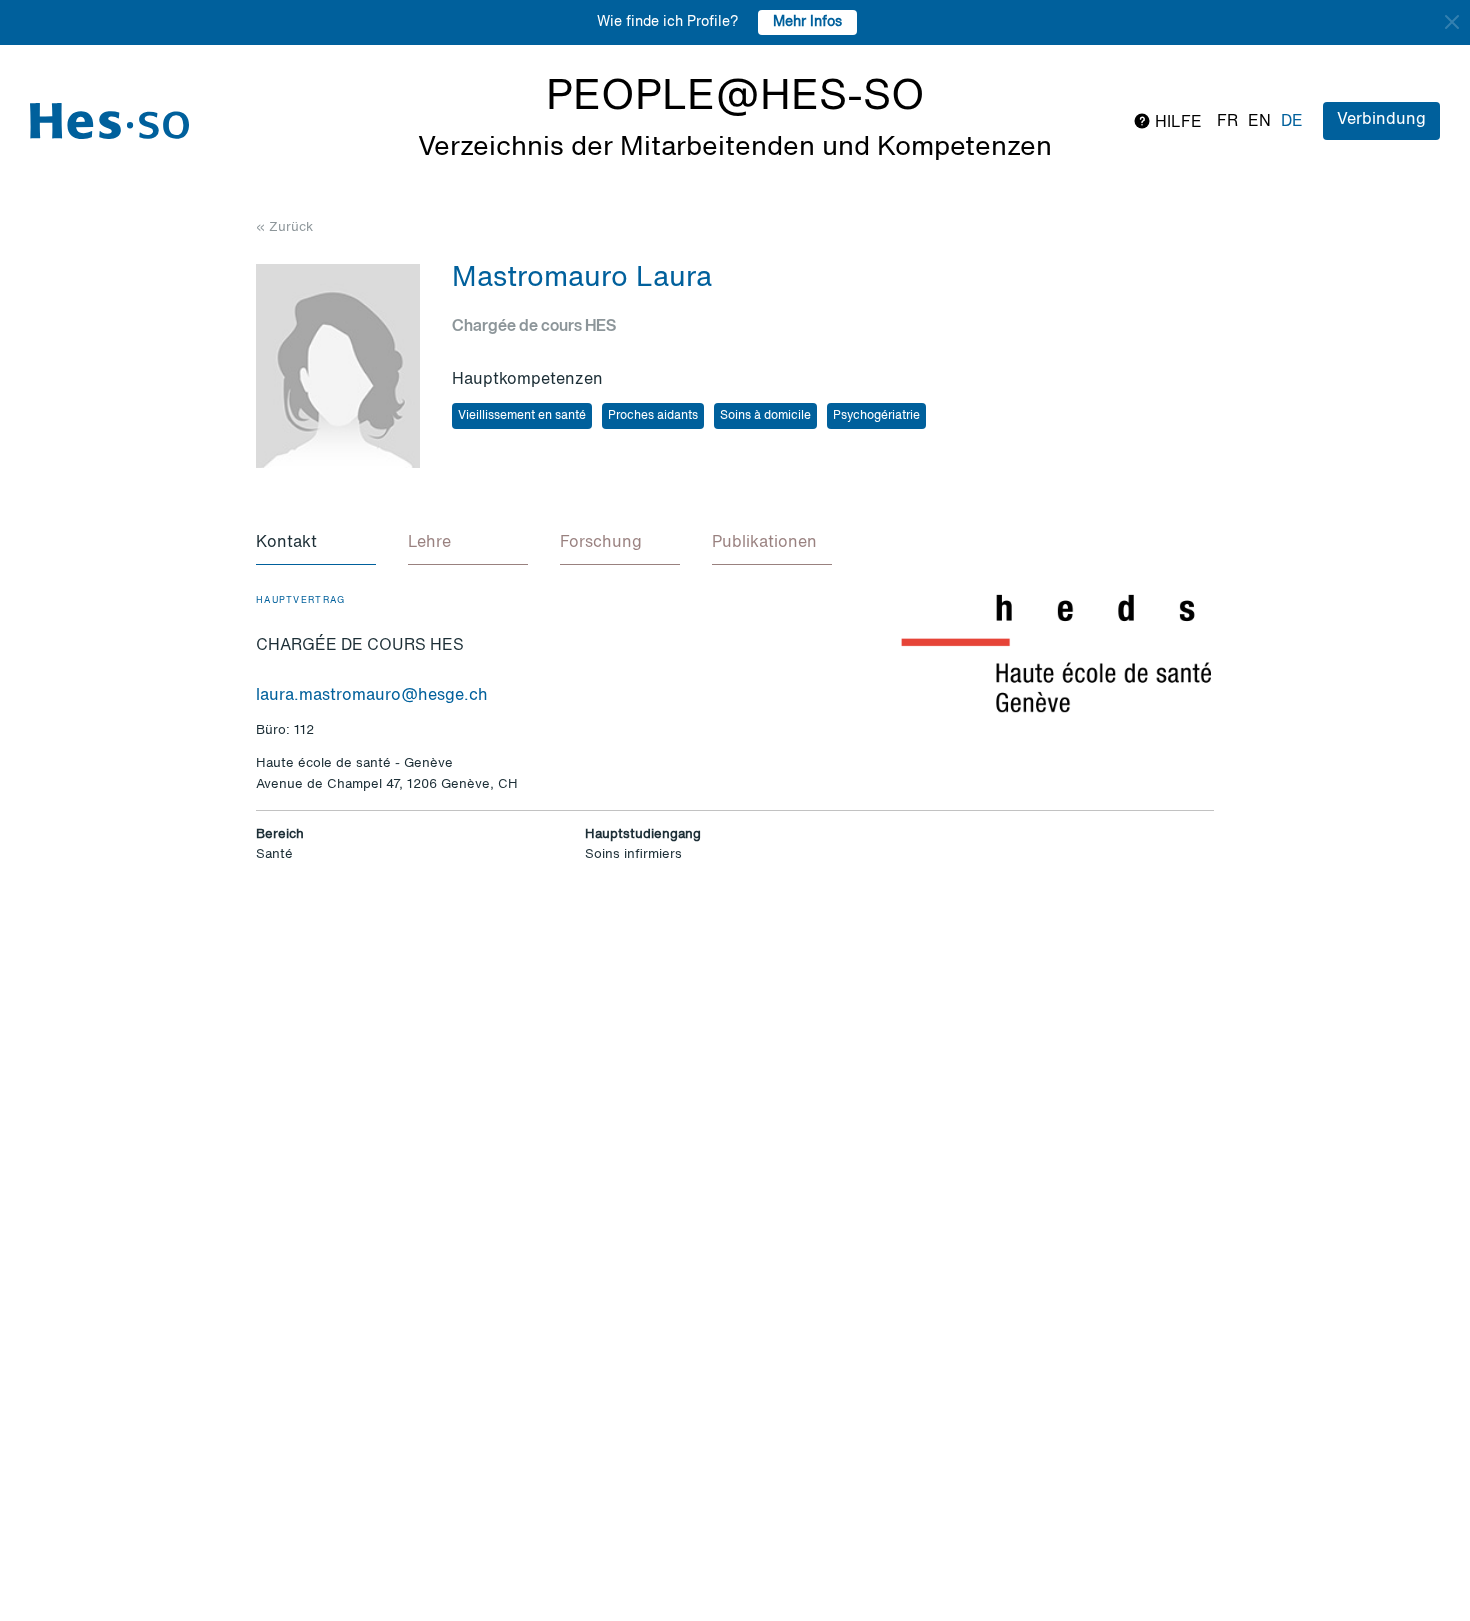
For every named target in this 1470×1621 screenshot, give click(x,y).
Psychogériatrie (876, 416)
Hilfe (1176, 123)
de (1292, 122)
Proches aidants (653, 416)
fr (1227, 122)
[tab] (316, 544)
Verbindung (1381, 120)
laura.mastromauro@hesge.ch (372, 696)
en (1259, 122)
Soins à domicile (765, 416)
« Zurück (284, 227)
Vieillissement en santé (522, 416)
